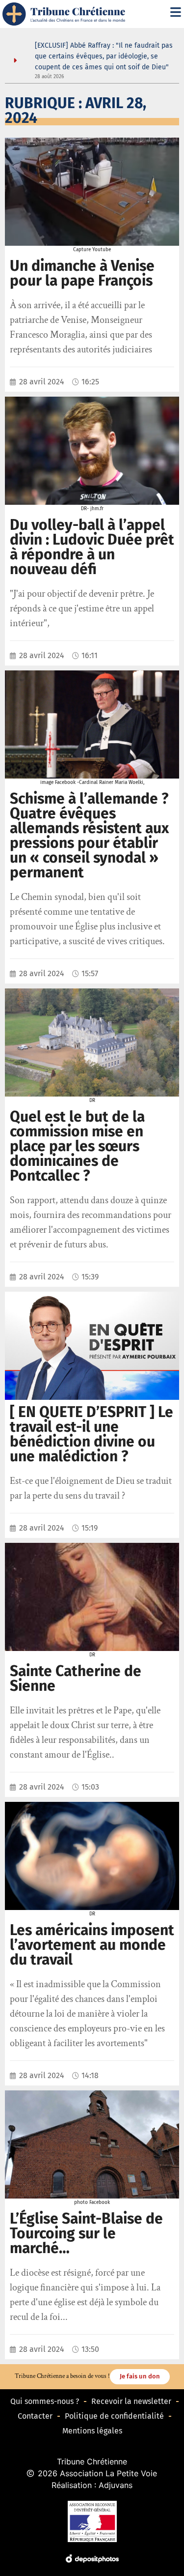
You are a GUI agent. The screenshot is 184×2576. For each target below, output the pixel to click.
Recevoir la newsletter (131, 2401)
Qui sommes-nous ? (45, 2401)
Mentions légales (92, 2431)
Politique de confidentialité (114, 2416)
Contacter (35, 2416)
